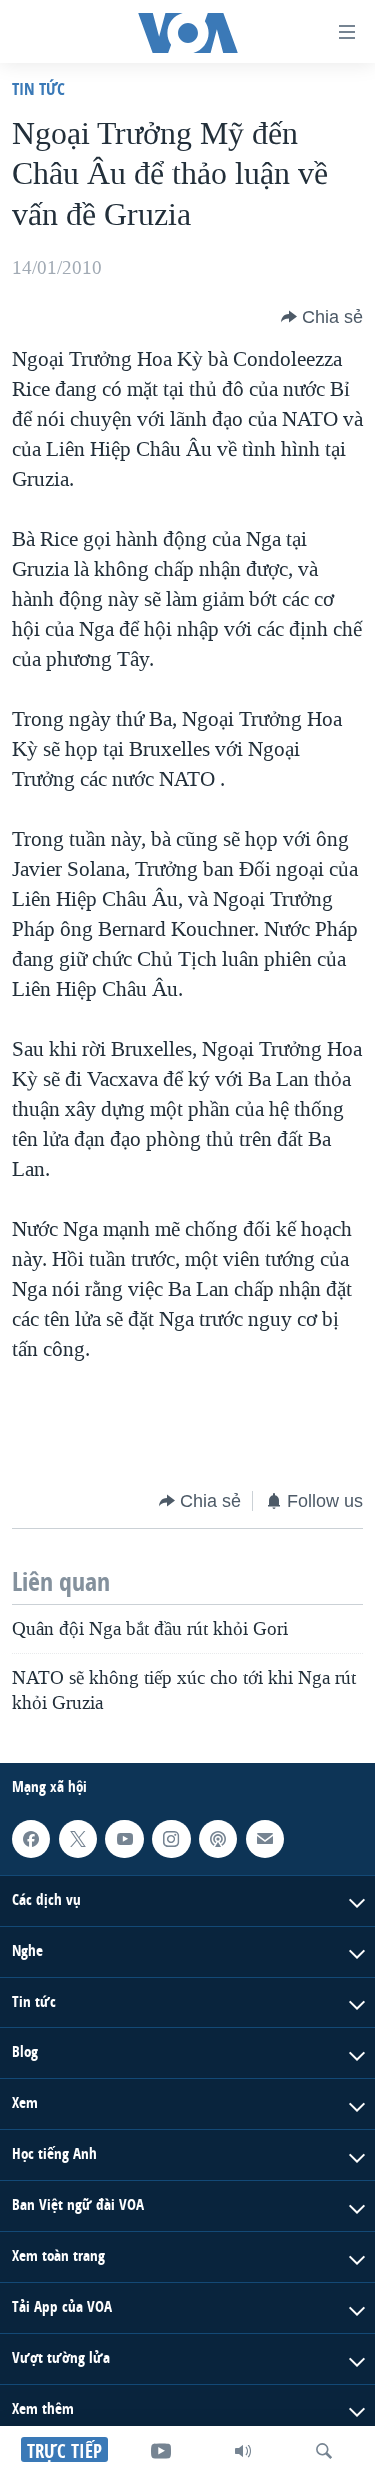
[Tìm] (324, 2451)
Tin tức (38, 88)
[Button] (322, 317)
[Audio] (243, 2451)
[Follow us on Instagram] (171, 1839)
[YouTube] (161, 2451)
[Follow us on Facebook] (31, 1839)
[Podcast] (218, 1839)
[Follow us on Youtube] (124, 1839)
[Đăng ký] (265, 1839)
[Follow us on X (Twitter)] (78, 1839)
